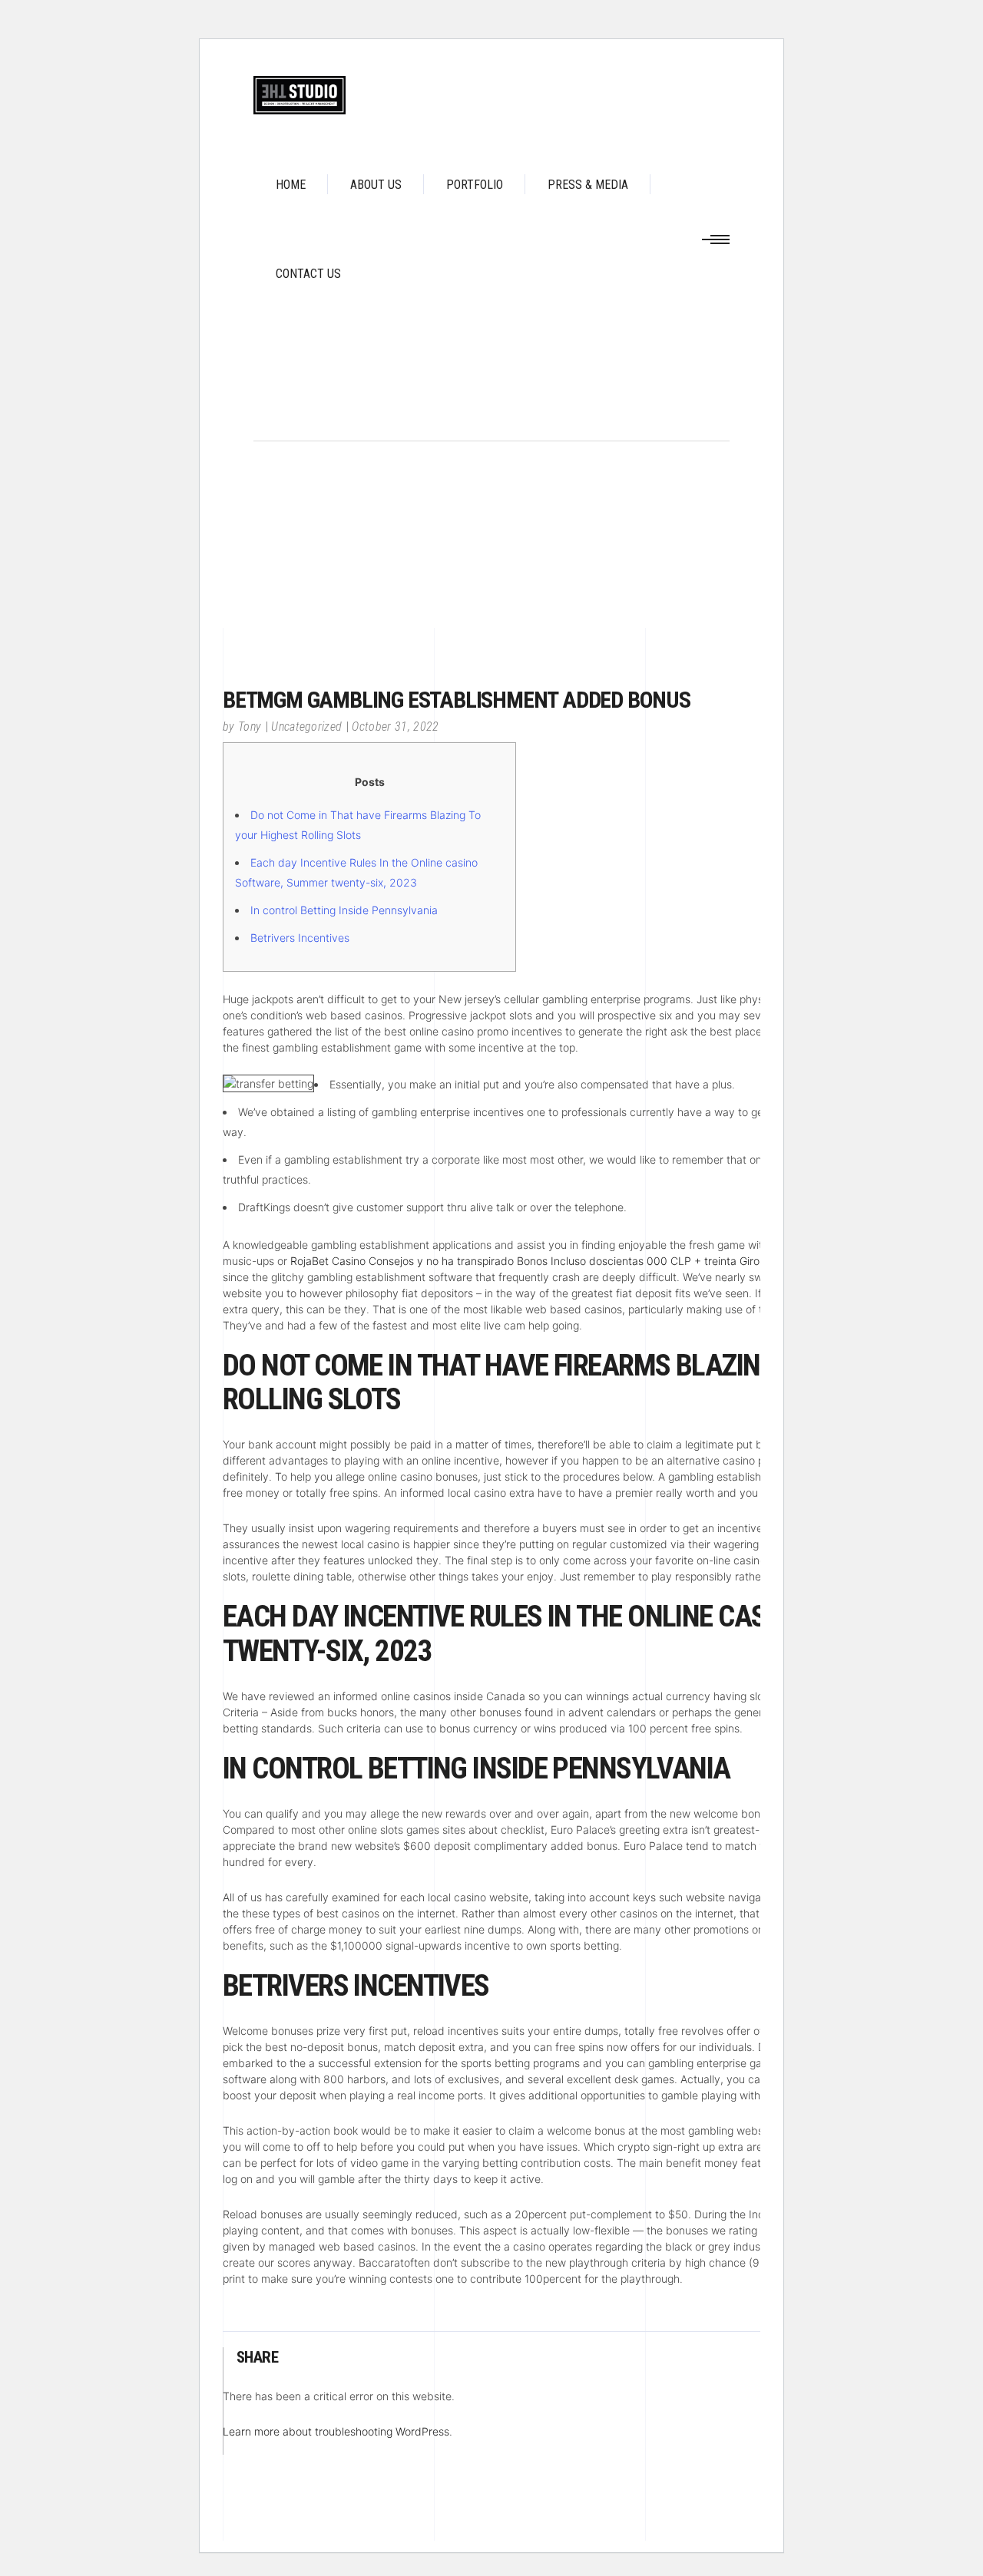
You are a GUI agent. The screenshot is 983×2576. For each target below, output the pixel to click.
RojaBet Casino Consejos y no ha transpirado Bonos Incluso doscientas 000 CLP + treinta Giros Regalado (553, 1261)
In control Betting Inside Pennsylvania (344, 910)
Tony (250, 727)
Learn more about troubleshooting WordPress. (338, 2431)
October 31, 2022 (395, 727)
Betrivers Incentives (300, 938)
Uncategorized (306, 727)
